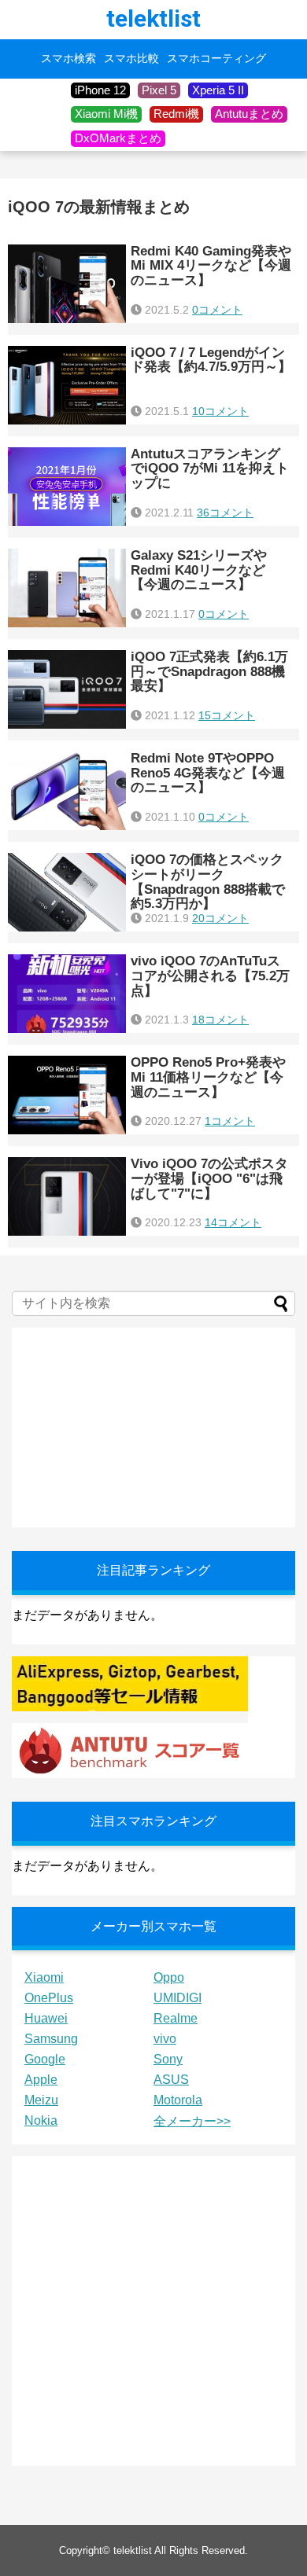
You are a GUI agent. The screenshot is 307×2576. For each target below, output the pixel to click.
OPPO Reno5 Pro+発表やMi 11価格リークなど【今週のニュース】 (208, 1077)
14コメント (233, 1222)
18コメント (220, 1020)
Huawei (46, 2018)
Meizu (41, 2100)
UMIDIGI (178, 1998)
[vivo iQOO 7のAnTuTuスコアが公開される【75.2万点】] (67, 994)
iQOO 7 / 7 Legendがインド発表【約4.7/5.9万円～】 (211, 360)
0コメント (217, 310)
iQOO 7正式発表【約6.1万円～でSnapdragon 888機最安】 (209, 671)
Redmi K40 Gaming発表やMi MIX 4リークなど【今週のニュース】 (211, 266)
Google (45, 2059)
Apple (41, 2080)
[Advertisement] (130, 1426)
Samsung (51, 2039)
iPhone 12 (100, 90)
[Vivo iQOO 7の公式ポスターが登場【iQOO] (67, 1196)
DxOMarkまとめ (118, 138)
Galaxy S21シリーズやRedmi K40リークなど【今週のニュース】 (199, 570)
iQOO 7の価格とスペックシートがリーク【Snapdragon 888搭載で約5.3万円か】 (208, 882)
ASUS (171, 2080)
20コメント (220, 918)
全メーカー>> (192, 2121)
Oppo (169, 1977)
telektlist (153, 18)
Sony (168, 2059)
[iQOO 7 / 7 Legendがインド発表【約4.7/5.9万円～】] (67, 385)
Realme (176, 2018)
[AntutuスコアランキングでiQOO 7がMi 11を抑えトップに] (67, 487)
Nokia (41, 2120)
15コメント (227, 715)
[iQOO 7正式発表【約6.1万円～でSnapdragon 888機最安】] (67, 689)
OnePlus (49, 1998)
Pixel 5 (159, 90)
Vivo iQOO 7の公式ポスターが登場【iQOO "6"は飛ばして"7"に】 (209, 1178)
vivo (165, 2039)
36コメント (225, 513)
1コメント (230, 1121)
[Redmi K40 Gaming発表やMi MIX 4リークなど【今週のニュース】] (67, 284)
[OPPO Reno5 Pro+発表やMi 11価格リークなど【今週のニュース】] (67, 1095)
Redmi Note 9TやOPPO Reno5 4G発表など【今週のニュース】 (208, 773)
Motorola (178, 2100)
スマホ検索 (68, 59)
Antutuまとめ (249, 114)
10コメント (220, 411)
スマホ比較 (131, 59)
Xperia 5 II (218, 90)
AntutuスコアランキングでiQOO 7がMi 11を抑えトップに (210, 469)
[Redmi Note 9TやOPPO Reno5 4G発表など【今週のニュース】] (67, 791)
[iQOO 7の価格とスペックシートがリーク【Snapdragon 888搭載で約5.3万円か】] (67, 892)
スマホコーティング (216, 59)
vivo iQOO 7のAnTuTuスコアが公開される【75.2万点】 (210, 976)
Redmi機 (176, 114)
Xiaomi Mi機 (106, 114)
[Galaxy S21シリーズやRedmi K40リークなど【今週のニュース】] (67, 588)
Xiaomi (44, 1977)
